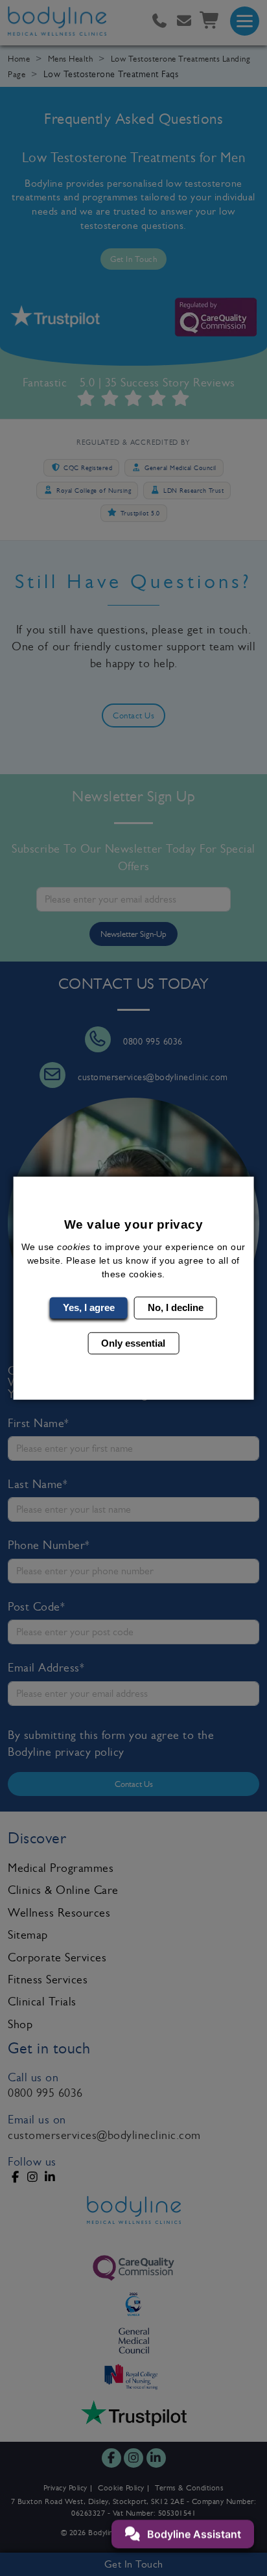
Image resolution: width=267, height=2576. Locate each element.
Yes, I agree (89, 1307)
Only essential (133, 1342)
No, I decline (176, 1307)
